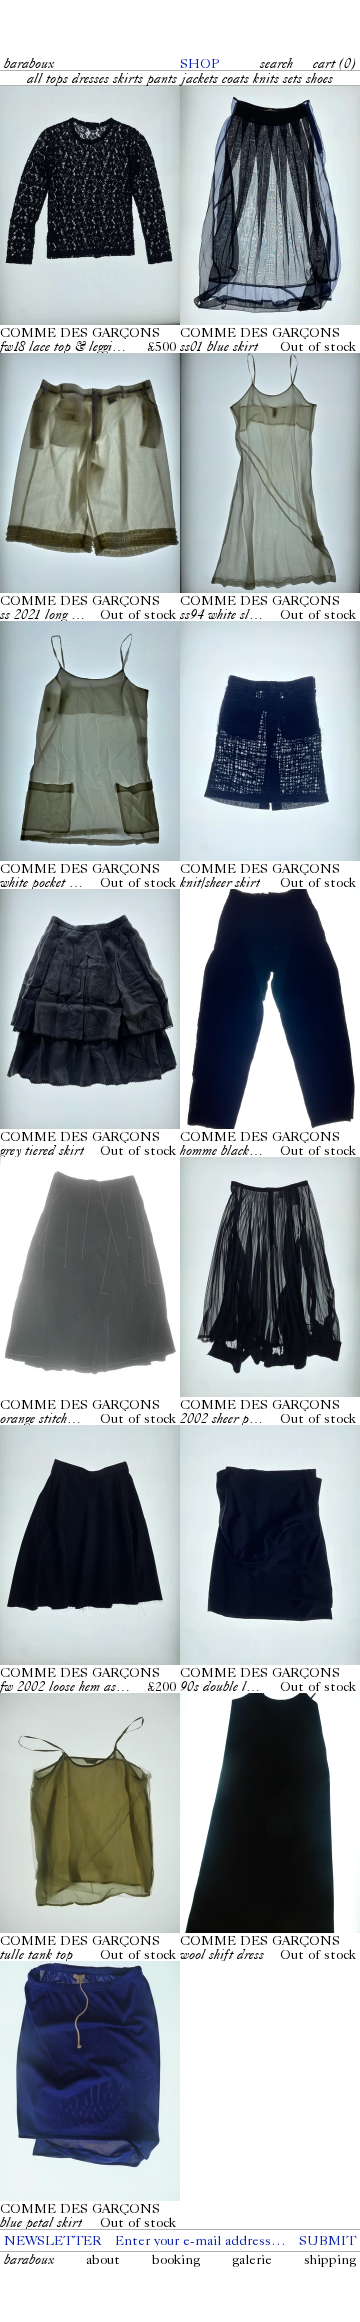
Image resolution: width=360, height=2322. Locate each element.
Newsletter (52, 2240)
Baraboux (29, 63)
